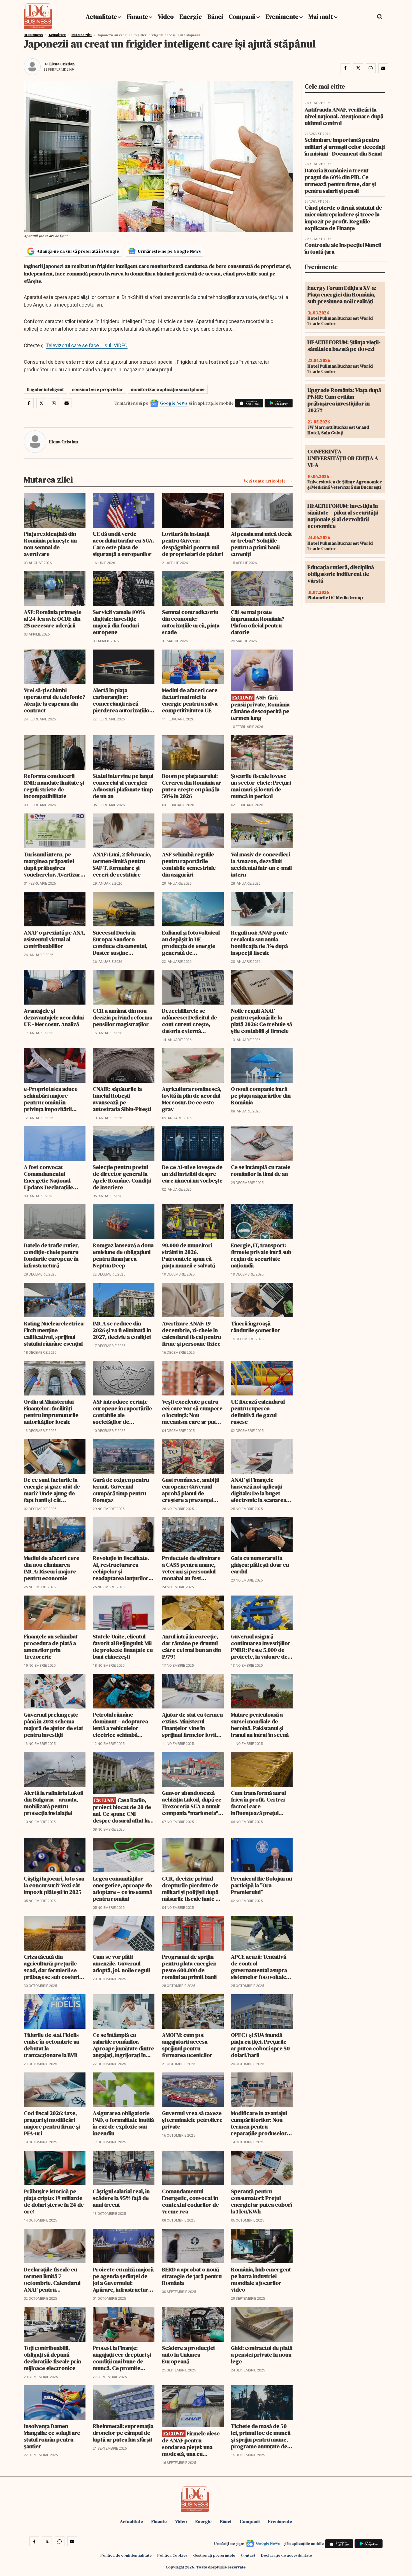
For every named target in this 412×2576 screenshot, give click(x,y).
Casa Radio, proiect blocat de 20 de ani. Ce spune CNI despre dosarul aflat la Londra (122, 1810)
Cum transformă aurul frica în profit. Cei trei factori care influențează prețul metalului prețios (258, 1803)
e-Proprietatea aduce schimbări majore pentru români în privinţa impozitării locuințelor (51, 1099)
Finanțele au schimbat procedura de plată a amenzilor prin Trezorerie (51, 1647)
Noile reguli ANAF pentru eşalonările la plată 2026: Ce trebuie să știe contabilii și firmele (261, 1021)
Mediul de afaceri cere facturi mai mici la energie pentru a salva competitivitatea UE (190, 700)
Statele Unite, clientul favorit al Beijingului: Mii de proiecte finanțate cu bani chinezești (123, 1647)
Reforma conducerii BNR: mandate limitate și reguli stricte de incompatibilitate (54, 786)
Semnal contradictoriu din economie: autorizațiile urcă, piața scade (191, 622)
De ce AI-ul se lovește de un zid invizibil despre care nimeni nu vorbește (192, 1174)
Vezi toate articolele (265, 481)
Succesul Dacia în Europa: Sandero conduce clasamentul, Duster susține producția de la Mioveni (122, 943)
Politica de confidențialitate (126, 2555)
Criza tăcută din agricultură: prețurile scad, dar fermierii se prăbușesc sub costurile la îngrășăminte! (54, 1967)
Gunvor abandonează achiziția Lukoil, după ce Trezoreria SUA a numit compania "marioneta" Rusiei (192, 1803)
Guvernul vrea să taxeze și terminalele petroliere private (192, 2120)
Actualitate (101, 17)
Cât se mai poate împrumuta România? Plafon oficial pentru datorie (258, 622)
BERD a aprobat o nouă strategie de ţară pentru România (192, 2276)
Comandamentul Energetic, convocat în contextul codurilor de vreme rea (190, 2201)
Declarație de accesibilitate (286, 2555)
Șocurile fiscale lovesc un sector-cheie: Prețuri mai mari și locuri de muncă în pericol (261, 786)
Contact (248, 2555)
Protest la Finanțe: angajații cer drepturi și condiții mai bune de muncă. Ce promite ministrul (122, 2358)
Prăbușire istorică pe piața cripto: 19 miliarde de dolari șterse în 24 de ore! (54, 2201)
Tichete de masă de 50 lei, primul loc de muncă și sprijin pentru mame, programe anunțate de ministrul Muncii (261, 2436)
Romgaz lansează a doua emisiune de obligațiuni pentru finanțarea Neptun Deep (123, 1255)
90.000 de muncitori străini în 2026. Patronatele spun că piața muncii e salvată (188, 1255)
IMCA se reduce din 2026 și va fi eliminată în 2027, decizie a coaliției (122, 1330)
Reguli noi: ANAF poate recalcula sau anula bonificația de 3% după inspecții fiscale (259, 943)
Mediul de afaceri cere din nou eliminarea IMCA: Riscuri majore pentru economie (52, 1568)
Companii (242, 17)
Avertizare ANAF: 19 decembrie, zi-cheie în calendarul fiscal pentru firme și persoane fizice (192, 1334)
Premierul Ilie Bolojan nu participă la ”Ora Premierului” (261, 1885)
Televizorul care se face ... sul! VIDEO (87, 345)
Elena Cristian (62, 64)
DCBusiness (33, 35)
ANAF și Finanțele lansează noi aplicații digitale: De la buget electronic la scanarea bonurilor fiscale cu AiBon (259, 1490)
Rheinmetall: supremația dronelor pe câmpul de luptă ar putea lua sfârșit (123, 2433)
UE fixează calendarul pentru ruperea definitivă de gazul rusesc (258, 1412)
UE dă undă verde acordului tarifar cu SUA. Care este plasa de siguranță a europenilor (123, 544)
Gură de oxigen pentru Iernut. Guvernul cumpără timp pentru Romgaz (121, 1490)
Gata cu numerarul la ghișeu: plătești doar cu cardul (260, 1565)
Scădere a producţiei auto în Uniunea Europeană (188, 2355)
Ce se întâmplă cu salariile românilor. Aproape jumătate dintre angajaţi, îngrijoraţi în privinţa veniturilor (123, 2045)
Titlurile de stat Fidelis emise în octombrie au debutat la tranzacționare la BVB (52, 2045)
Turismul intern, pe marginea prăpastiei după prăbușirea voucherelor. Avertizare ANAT (54, 864)
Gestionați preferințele (214, 2555)
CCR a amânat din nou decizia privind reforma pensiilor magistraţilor (122, 1017)
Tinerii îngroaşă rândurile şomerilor (256, 1327)
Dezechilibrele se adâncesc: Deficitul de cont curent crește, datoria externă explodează (189, 1021)
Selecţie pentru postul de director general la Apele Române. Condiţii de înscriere (122, 1177)
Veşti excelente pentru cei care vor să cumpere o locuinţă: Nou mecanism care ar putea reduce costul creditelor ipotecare (192, 1412)
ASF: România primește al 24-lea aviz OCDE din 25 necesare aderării (53, 619)
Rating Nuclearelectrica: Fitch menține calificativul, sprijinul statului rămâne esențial (54, 1334)
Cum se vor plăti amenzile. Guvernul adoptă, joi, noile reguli (121, 1963)
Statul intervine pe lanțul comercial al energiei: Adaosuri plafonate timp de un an (123, 786)
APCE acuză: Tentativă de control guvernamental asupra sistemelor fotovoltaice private (260, 1967)
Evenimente (282, 17)
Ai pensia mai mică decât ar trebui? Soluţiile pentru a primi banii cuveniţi (261, 544)
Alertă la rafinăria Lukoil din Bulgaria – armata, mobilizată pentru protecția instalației (54, 1803)
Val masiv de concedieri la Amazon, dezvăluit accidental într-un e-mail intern (261, 864)
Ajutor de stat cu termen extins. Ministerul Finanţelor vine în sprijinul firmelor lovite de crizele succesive (192, 1725)
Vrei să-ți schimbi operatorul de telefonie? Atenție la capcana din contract (55, 700)
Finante (137, 17)
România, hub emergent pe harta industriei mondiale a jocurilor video (261, 2280)
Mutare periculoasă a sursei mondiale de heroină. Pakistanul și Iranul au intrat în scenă (260, 1725)
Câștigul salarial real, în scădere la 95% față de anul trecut (121, 2198)
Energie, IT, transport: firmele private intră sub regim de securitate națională (261, 1255)
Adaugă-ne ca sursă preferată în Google (78, 251)
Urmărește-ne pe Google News (169, 251)
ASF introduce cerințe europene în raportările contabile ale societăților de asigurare (122, 1412)
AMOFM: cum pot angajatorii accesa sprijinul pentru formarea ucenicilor (187, 2045)
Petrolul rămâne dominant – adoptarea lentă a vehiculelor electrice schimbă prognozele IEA (120, 1725)
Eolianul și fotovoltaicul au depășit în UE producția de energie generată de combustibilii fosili (191, 943)
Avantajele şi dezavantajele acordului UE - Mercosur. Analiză (54, 1017)
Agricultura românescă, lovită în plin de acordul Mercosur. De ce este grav (192, 1099)
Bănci (215, 17)
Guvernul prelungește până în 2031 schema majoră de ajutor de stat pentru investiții (54, 1725)
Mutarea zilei (82, 35)
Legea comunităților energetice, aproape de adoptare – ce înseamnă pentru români (122, 1889)
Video (166, 17)
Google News (174, 403)
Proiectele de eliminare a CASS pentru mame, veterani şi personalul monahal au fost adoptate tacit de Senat (191, 1568)
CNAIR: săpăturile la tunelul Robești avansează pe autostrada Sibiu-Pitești (122, 1099)
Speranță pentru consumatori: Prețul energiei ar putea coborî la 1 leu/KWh (261, 2201)
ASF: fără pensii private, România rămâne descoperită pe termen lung (260, 708)
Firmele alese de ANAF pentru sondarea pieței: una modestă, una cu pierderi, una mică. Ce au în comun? (191, 2444)
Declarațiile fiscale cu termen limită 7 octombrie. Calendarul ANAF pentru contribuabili (52, 2280)
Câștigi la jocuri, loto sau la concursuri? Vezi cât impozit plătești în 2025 (54, 1885)
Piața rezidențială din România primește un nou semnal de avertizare (50, 544)
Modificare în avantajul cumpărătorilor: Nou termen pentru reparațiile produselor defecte (259, 2123)
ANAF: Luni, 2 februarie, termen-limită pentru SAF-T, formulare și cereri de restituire (122, 864)
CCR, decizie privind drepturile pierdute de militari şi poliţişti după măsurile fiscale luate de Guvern (192, 1889)
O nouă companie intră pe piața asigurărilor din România (261, 1096)
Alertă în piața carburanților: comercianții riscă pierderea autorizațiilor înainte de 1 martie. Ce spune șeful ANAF (122, 700)
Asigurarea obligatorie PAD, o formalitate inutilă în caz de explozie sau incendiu (123, 2123)
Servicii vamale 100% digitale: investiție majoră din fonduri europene (119, 622)
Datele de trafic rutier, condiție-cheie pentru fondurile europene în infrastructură (51, 1255)
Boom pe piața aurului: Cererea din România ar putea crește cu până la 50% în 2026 (192, 786)
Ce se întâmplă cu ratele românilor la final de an (261, 1170)
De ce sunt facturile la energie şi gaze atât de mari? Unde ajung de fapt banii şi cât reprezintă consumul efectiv (52, 1490)
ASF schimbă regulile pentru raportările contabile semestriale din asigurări (189, 864)
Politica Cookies (172, 2555)
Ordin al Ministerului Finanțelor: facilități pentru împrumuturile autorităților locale (51, 1412)
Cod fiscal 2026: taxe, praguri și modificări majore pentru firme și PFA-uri (52, 2123)
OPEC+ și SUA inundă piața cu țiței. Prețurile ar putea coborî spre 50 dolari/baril (260, 2045)
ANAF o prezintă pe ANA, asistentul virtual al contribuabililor (55, 939)
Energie (191, 17)
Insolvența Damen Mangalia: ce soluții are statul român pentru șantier (52, 2436)
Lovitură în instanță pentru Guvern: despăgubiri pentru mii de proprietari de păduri (193, 544)
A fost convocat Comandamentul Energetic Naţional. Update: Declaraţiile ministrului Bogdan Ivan (53, 1177)
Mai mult (321, 17)
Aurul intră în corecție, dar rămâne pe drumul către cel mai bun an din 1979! (191, 1647)
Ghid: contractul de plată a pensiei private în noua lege (262, 2355)
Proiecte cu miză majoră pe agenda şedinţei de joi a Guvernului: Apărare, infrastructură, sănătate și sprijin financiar (123, 2280)
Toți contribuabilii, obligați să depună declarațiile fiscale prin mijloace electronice (52, 2358)
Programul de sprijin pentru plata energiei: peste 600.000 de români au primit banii (189, 1967)
